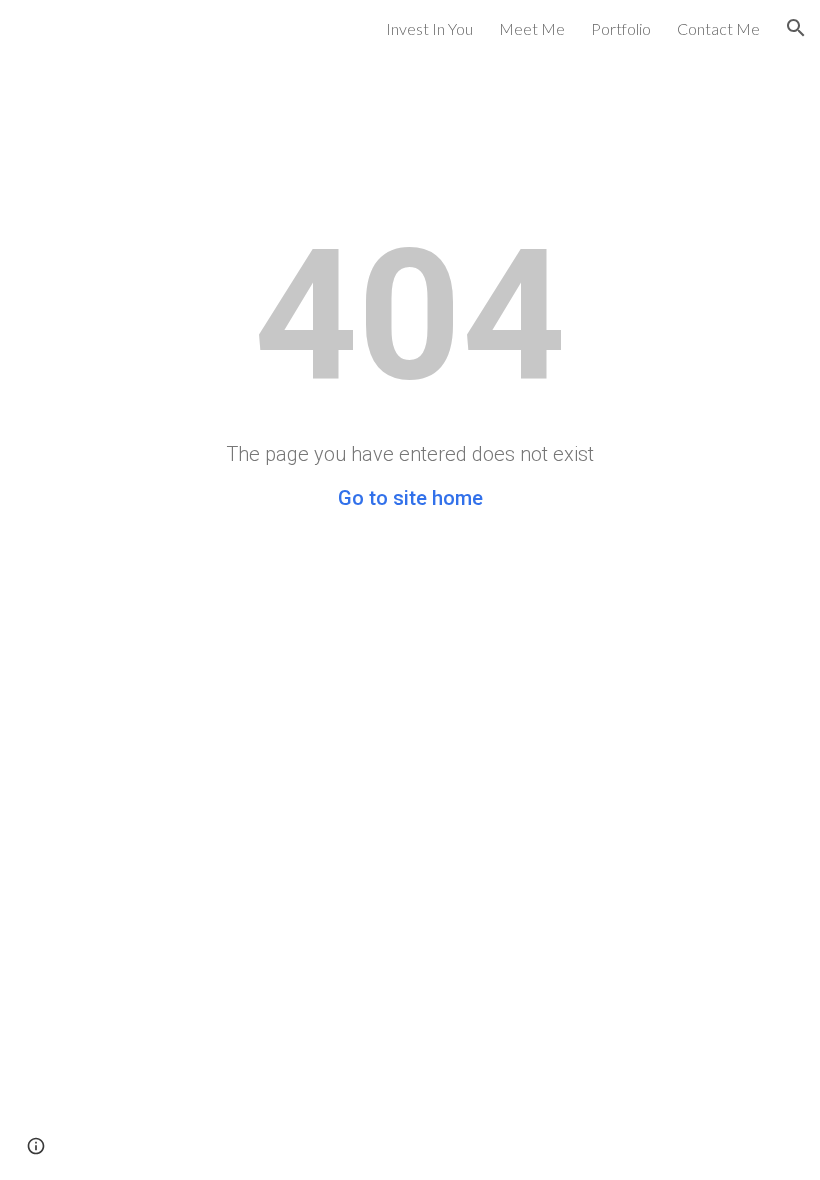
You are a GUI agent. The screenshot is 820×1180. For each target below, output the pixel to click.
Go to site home (410, 498)
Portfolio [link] (621, 28)
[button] (796, 28)
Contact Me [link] (718, 28)
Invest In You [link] (429, 28)
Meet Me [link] (532, 28)
